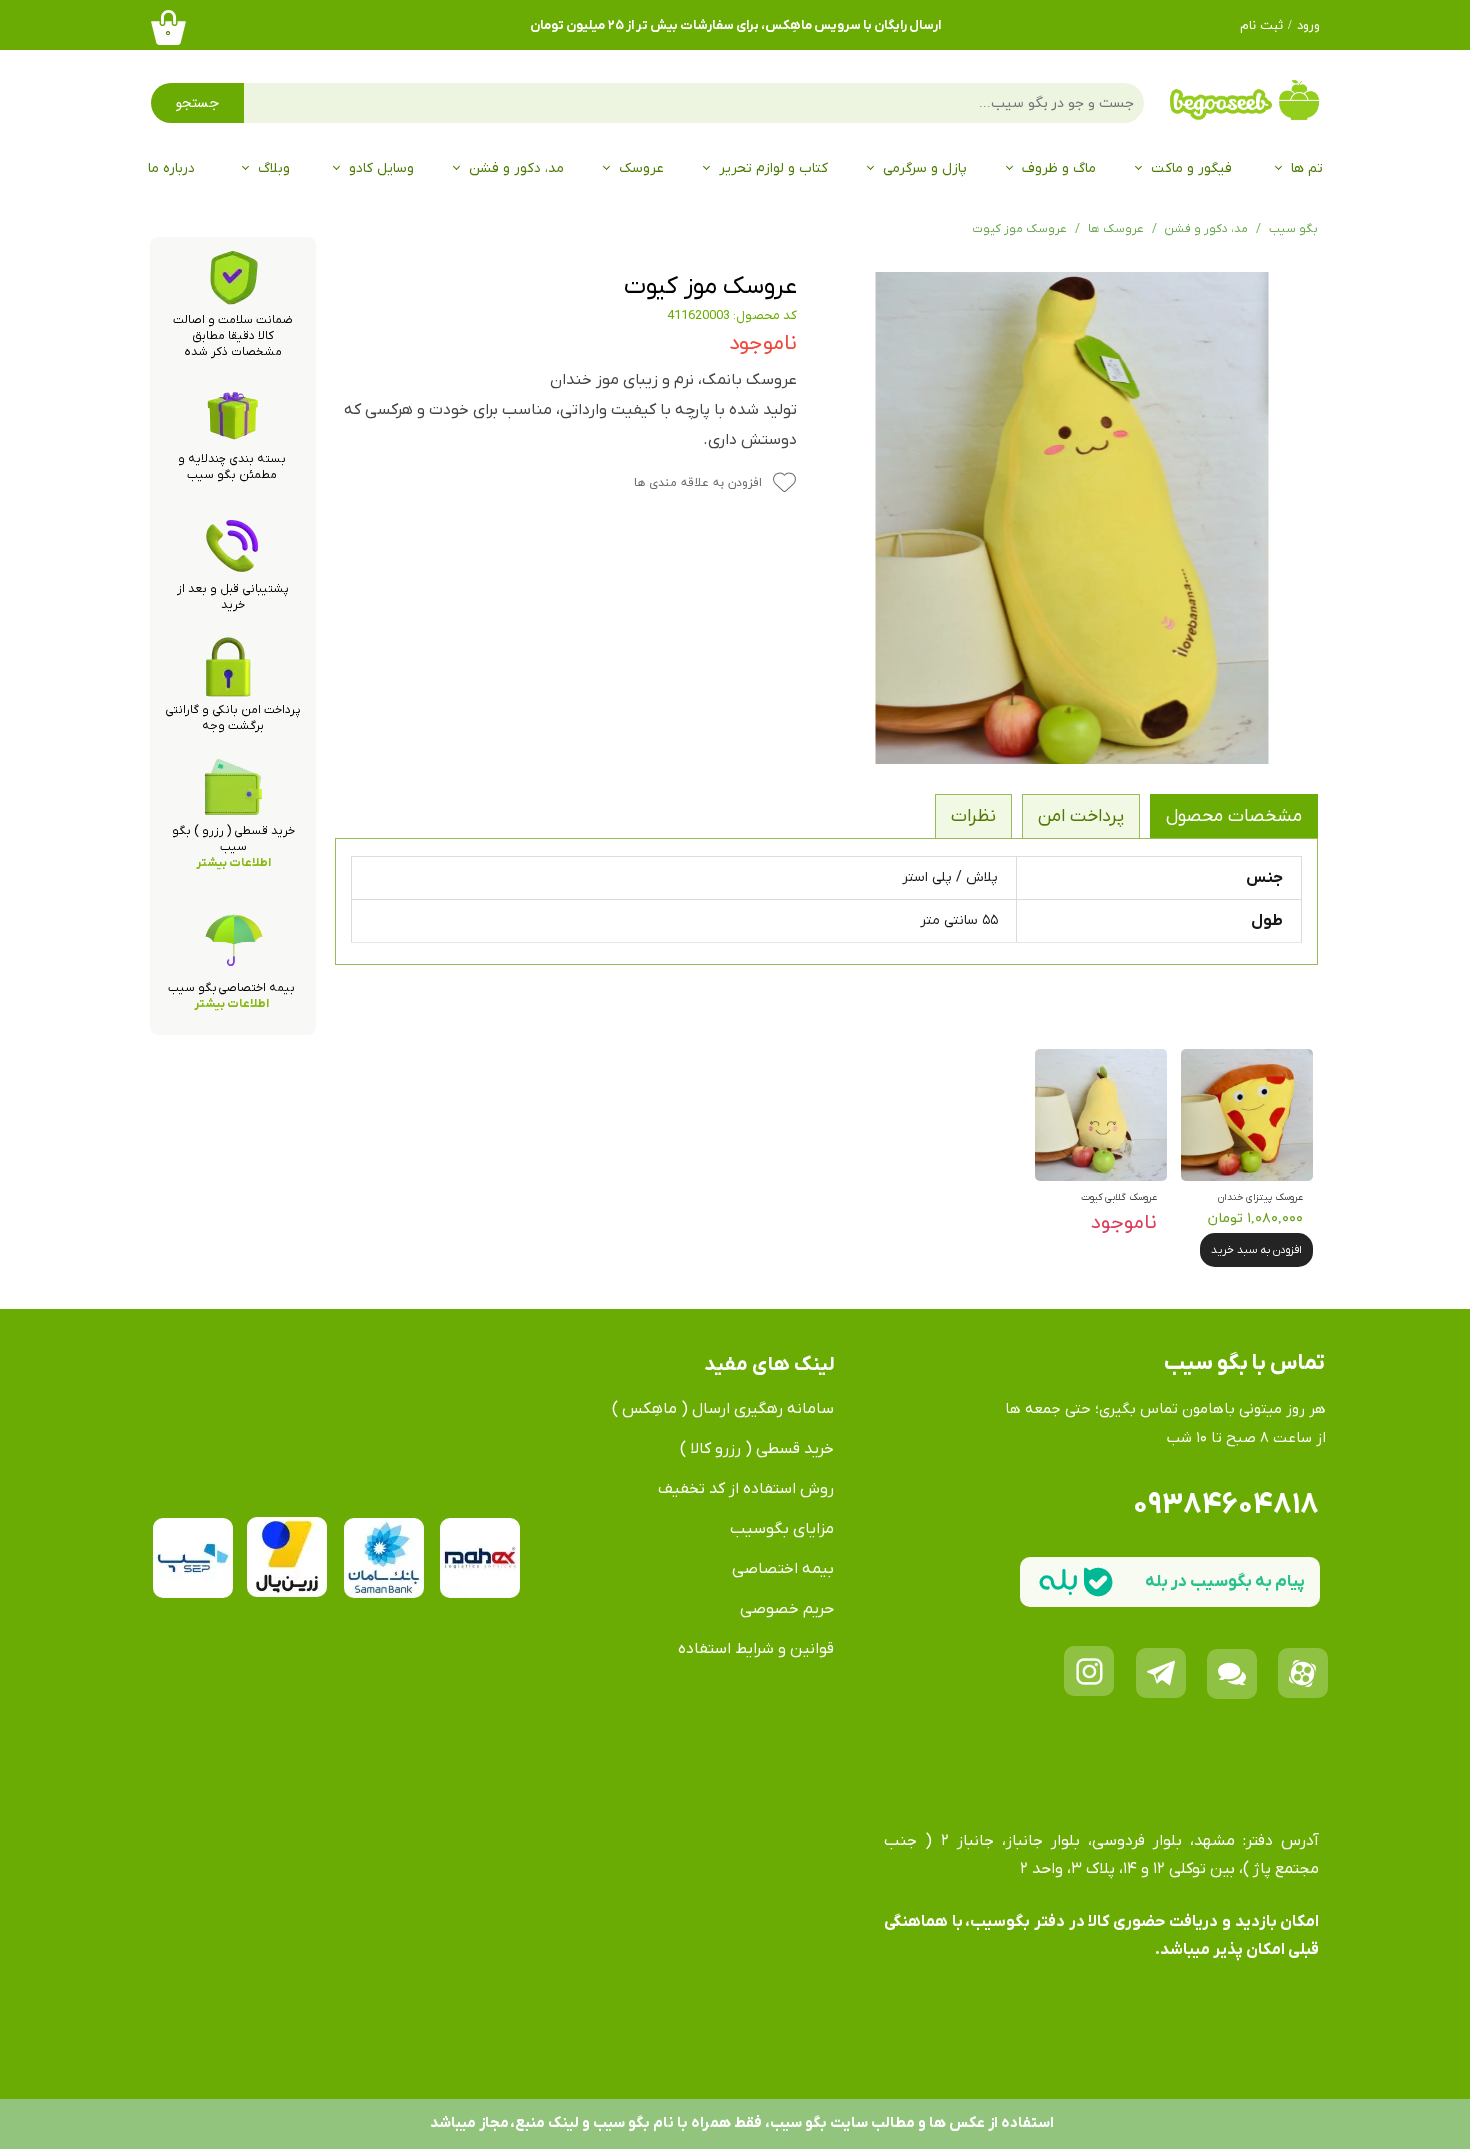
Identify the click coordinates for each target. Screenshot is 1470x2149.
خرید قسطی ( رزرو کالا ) (757, 1449)
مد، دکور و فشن (516, 168)
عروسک (641, 168)
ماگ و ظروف (1059, 168)
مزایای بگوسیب (782, 1529)
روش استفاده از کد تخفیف (746, 1489)
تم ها (1307, 168)
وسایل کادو (381, 168)
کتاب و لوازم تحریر (773, 168)
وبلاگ (274, 168)
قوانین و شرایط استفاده (756, 1649)
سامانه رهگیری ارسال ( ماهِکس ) (723, 1409)
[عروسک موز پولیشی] (1073, 518)
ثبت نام (1261, 26)
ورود (1308, 26)
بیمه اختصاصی (783, 1569)
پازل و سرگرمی (925, 168)
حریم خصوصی (787, 1609)
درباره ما (171, 168)
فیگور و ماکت (1191, 168)
